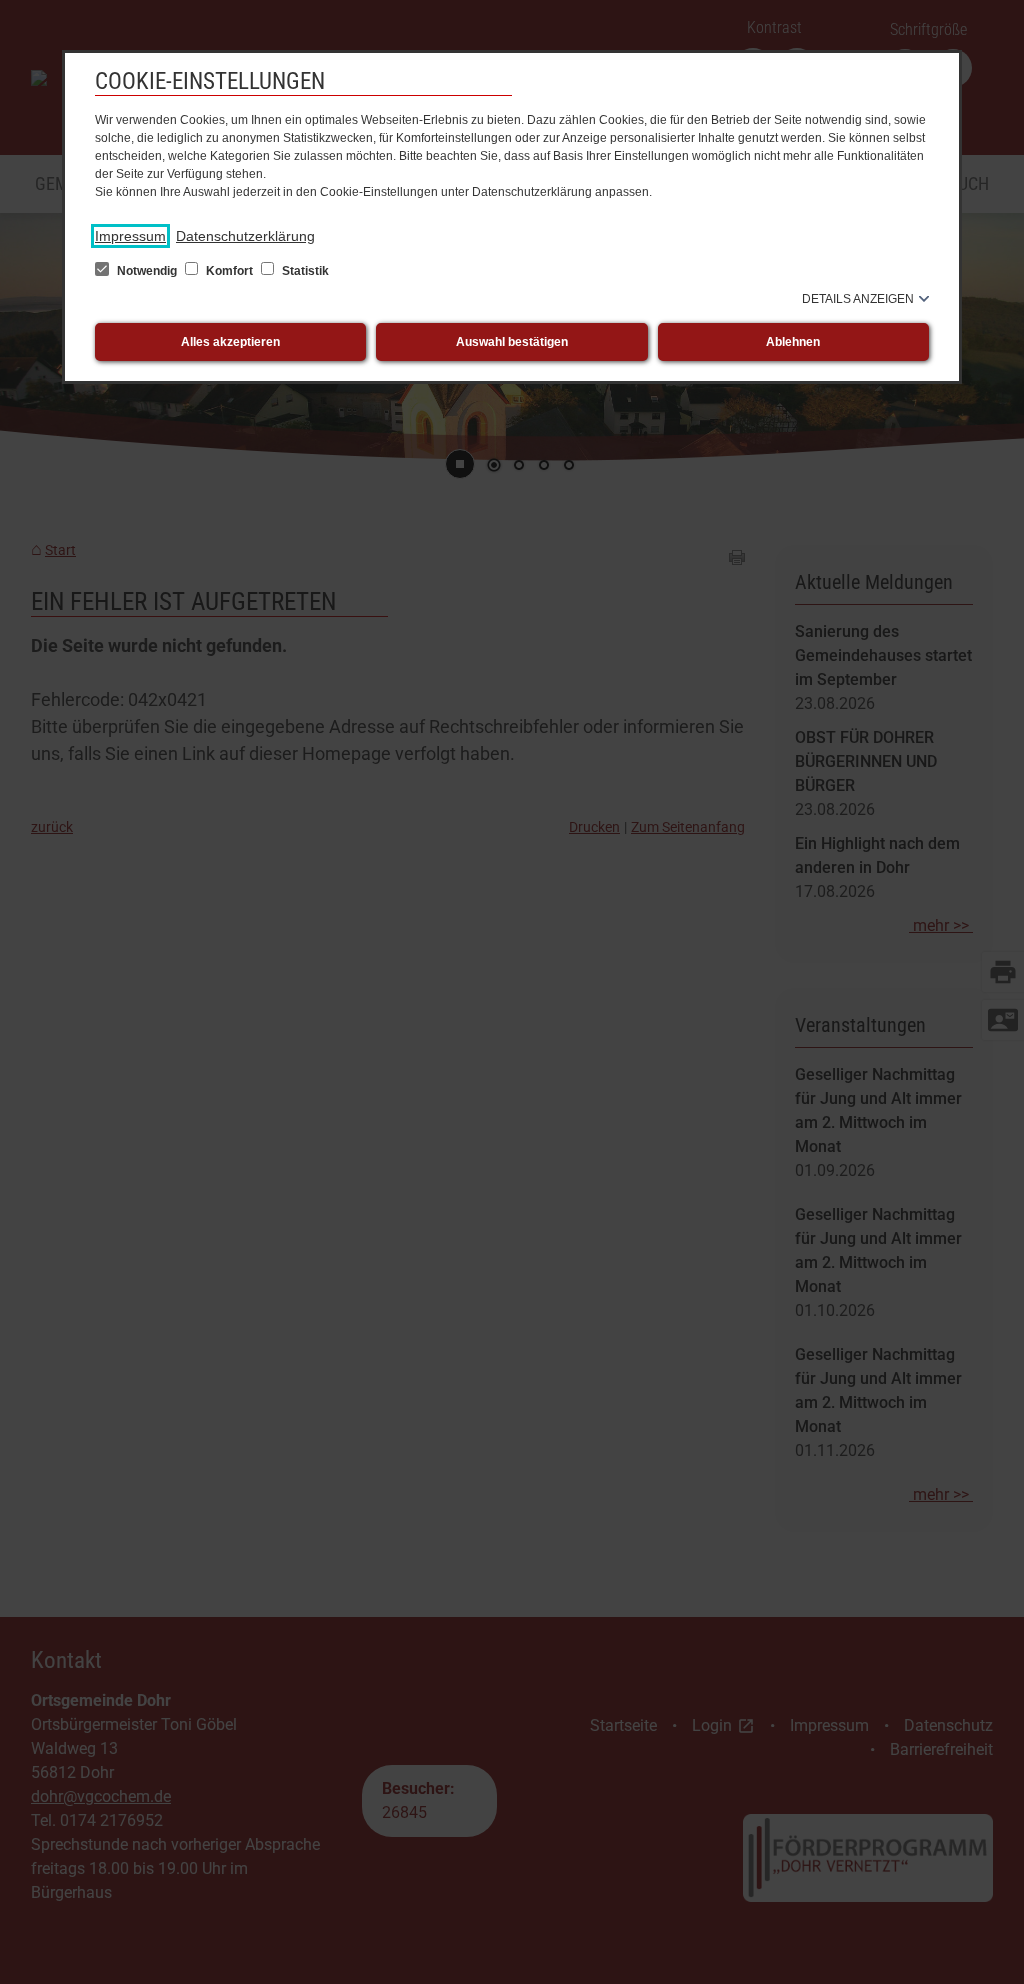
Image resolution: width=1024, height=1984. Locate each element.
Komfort (229, 271)
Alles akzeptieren (230, 342)
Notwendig (147, 271)
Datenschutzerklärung (245, 236)
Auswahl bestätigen (512, 342)
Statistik (304, 271)
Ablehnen (793, 342)
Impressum (130, 236)
